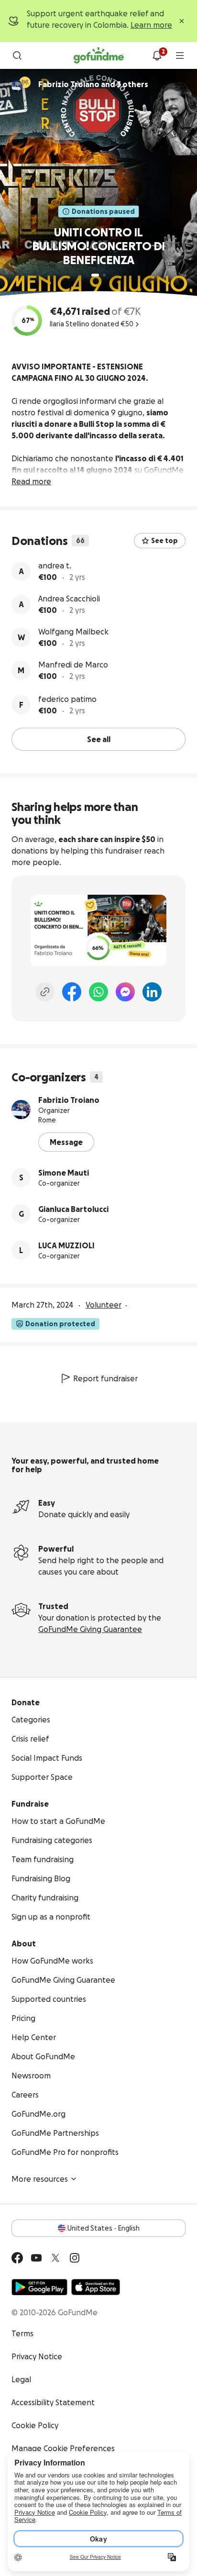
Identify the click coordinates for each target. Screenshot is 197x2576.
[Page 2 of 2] (104, 275)
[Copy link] (45, 992)
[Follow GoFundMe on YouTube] (36, 2258)
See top (164, 541)
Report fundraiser (105, 1378)
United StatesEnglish (104, 2228)
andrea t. (55, 566)
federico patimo (67, 699)
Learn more (151, 25)
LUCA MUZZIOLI (66, 1245)
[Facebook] (72, 992)
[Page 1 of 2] (95, 275)
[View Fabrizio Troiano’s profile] (21, 1110)
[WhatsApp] (98, 992)
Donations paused (103, 211)
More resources (40, 2179)
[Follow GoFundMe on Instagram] (75, 2258)
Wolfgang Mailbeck (73, 632)
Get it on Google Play (39, 2287)
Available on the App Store (96, 2287)
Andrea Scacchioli (69, 599)
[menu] (180, 56)
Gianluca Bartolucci (73, 1209)
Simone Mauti (64, 1173)
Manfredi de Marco (73, 665)
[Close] (182, 21)
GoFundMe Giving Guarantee (90, 1629)
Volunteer (104, 1305)
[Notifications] (157, 56)
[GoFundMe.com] (99, 56)
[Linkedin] (152, 992)
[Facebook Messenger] (125, 992)
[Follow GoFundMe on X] (55, 2258)
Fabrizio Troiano (69, 1100)
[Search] (17, 56)
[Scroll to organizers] (25, 82)
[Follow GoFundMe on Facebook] (17, 2258)
